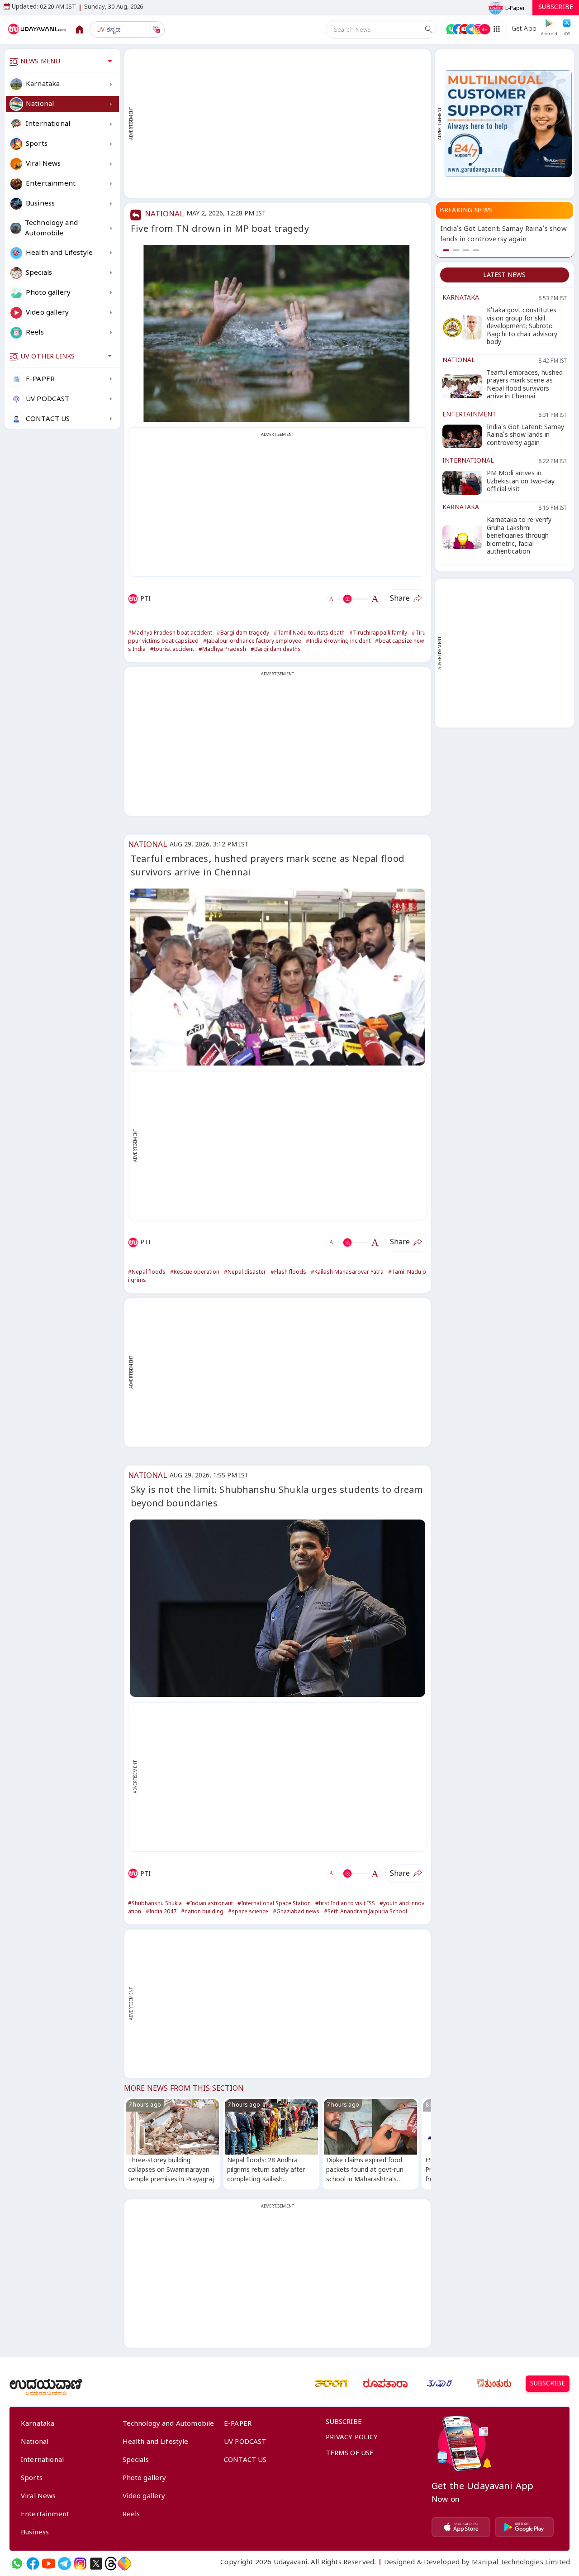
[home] (38, 29)
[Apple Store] (461, 2527)
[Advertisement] (282, 124)
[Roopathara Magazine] (385, 2384)
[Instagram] (80, 2564)
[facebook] (33, 2564)
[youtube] (49, 2564)
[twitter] (96, 2564)
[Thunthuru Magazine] (494, 2384)
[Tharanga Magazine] (331, 2384)
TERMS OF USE (350, 2454)
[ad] (508, 123)
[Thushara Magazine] (440, 2384)
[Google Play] (524, 2527)
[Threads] (111, 2564)
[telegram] (64, 2564)
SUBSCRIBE (556, 8)
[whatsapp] (17, 2564)
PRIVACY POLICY (352, 2438)
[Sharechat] (124, 2564)
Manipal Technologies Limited (521, 2563)
